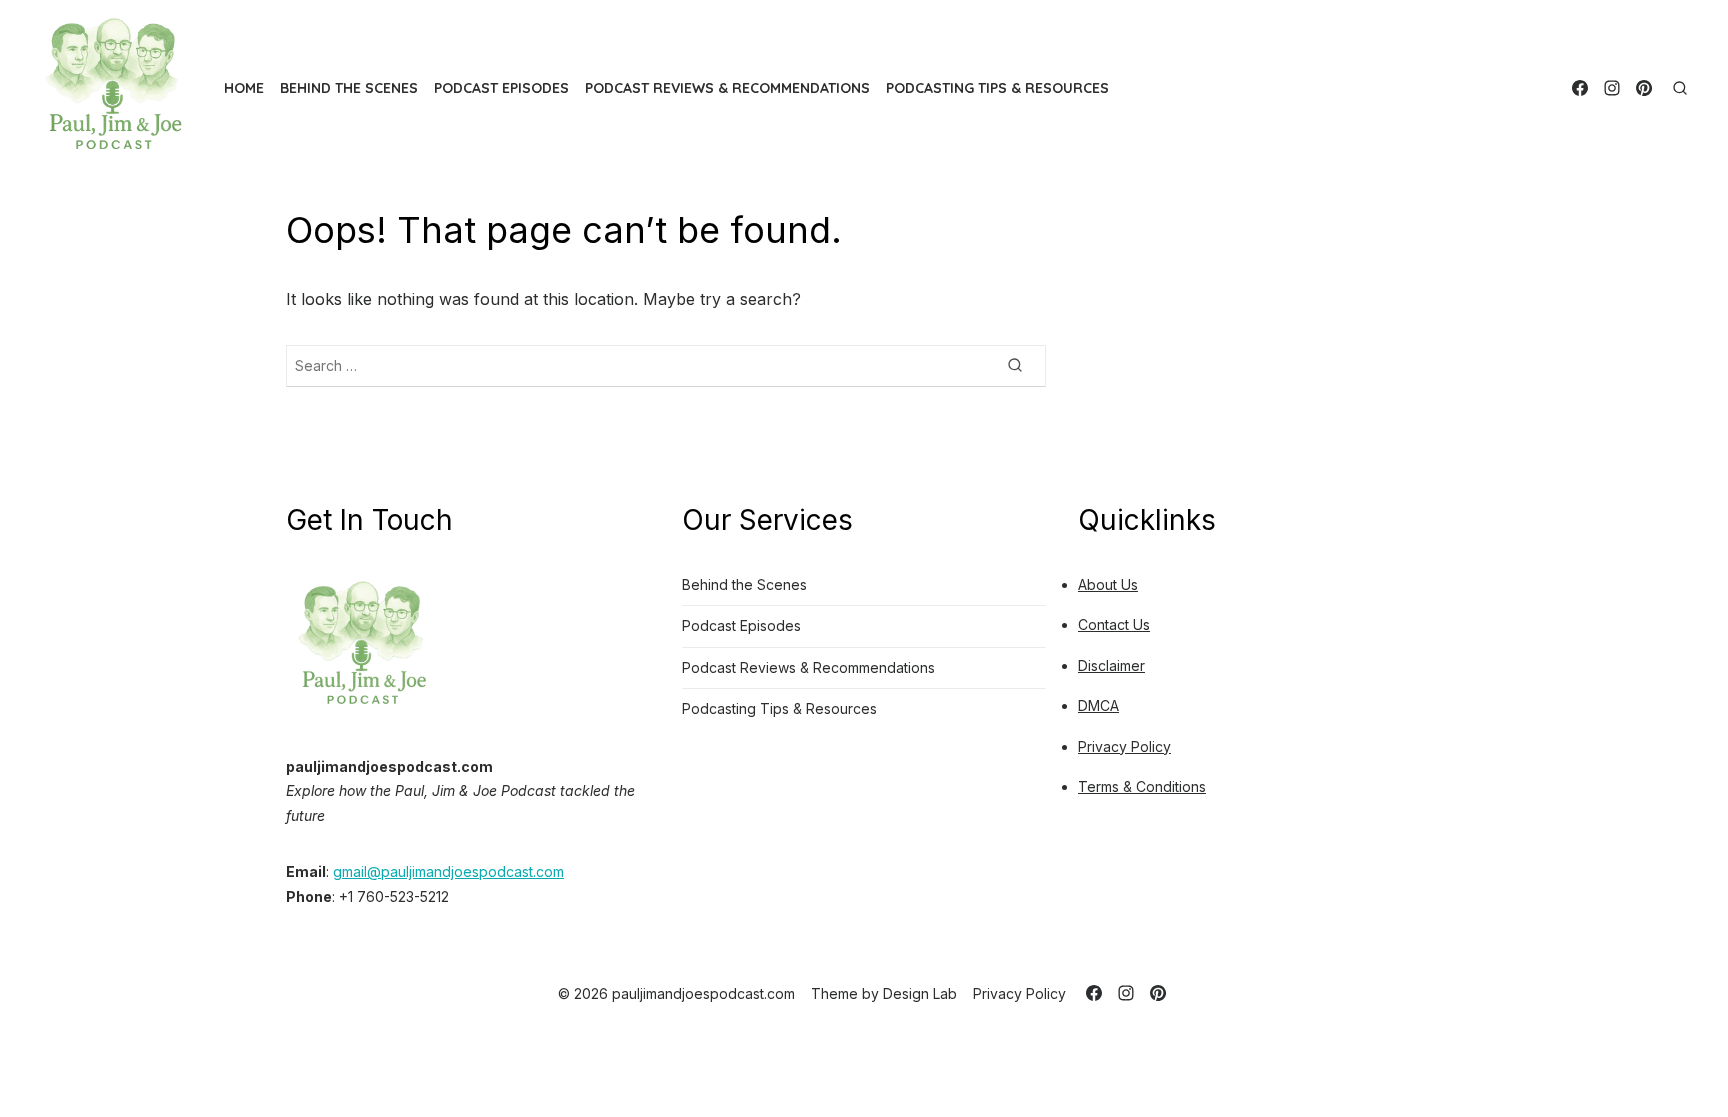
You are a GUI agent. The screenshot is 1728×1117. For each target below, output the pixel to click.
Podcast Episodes (501, 88)
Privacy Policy (1124, 746)
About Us (1108, 584)
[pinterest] (1644, 88)
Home (244, 88)
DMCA (1098, 705)
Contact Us (1114, 624)
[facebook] (1580, 88)
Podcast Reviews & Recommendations (727, 88)
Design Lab (920, 993)
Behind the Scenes (349, 88)
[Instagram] (1612, 88)
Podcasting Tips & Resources (997, 88)
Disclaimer (1111, 665)
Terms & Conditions (1142, 786)
